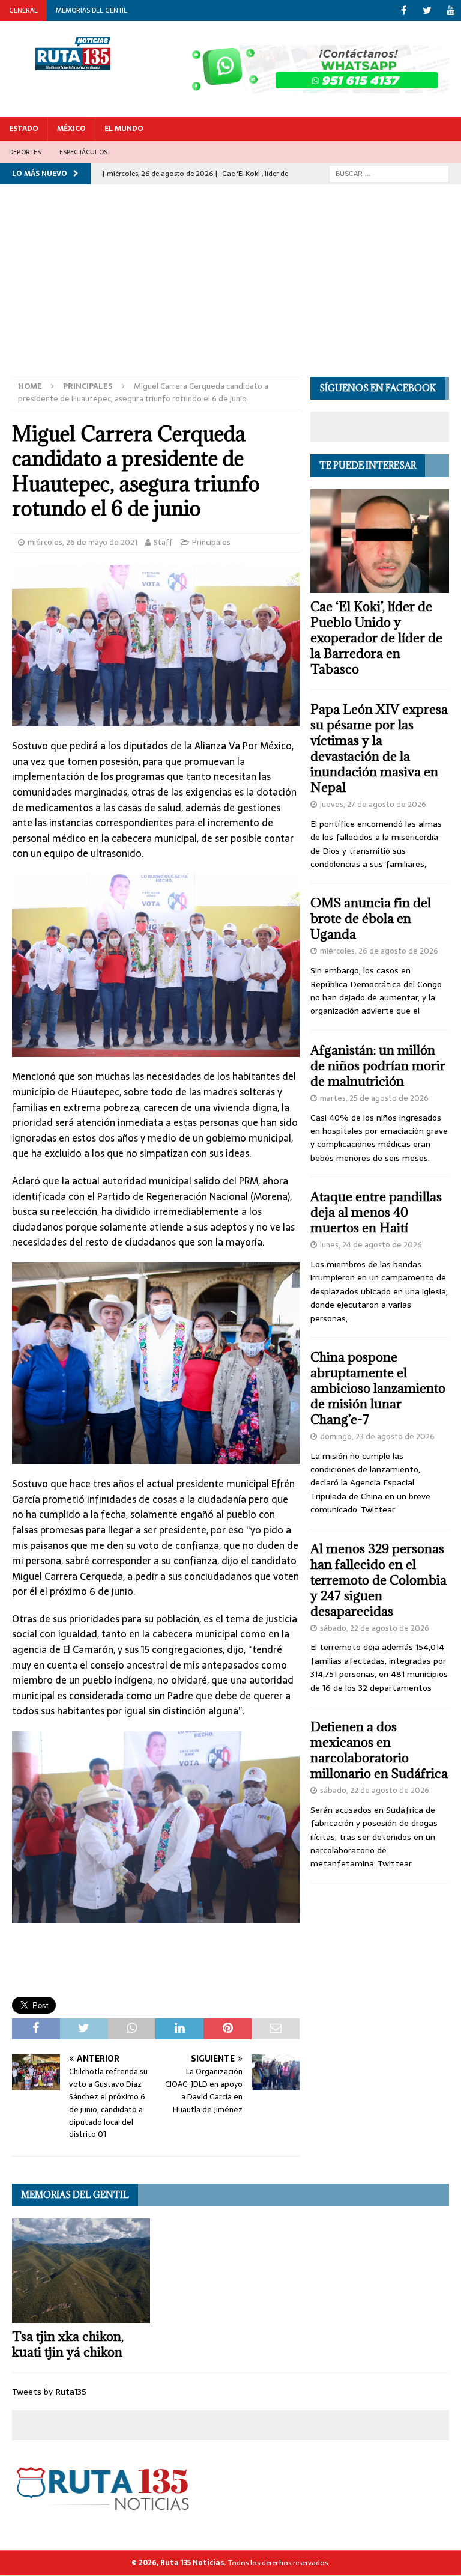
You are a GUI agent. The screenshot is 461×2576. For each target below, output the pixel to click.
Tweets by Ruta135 (49, 2392)
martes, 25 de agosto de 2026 (374, 1098)
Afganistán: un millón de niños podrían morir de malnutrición (378, 1066)
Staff (163, 542)
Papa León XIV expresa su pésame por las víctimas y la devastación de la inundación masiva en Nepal (379, 748)
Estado (24, 129)
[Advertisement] (230, 287)
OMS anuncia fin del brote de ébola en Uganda (371, 918)
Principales (211, 542)
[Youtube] (450, 11)
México (71, 129)
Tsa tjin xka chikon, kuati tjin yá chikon (68, 2344)
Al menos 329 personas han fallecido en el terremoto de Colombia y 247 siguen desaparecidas (378, 1580)
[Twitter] (427, 11)
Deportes (25, 152)
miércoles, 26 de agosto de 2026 (379, 951)
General (23, 10)
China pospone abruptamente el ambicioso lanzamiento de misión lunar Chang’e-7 (378, 1388)
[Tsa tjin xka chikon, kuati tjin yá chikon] (81, 2270)
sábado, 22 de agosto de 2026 (375, 1628)
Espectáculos (83, 152)
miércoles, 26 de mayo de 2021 (83, 542)
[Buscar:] (389, 173)
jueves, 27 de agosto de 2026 (373, 804)
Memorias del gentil (92, 10)
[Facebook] (404, 11)
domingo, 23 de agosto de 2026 (377, 1436)
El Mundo (124, 129)
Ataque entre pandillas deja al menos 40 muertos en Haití (376, 1212)
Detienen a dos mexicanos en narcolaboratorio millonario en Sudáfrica (379, 1750)
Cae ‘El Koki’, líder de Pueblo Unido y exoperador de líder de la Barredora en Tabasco (376, 638)
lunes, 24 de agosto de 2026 (371, 1245)
